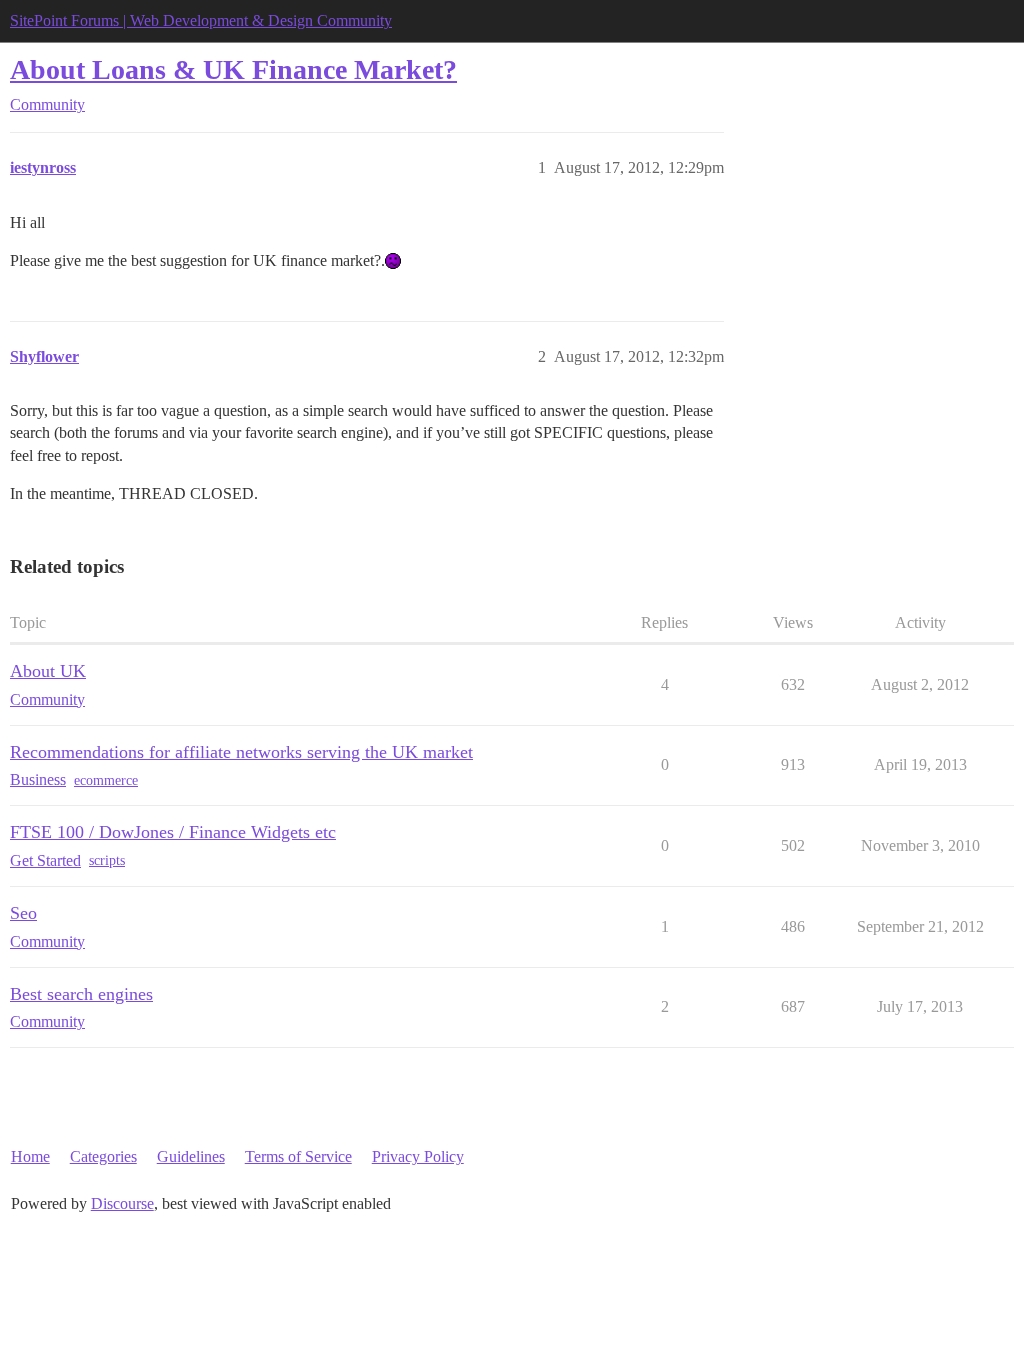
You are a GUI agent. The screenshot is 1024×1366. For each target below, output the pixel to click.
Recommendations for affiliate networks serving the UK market (241, 752)
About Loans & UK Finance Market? (233, 69)
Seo (23, 913)
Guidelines (191, 1156)
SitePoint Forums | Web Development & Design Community (201, 20)
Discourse (122, 1203)
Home (30, 1156)
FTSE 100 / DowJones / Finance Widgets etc (173, 832)
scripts (107, 860)
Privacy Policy (418, 1156)
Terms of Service (298, 1156)
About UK (48, 671)
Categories (103, 1156)
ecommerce (106, 780)
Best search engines (81, 994)
